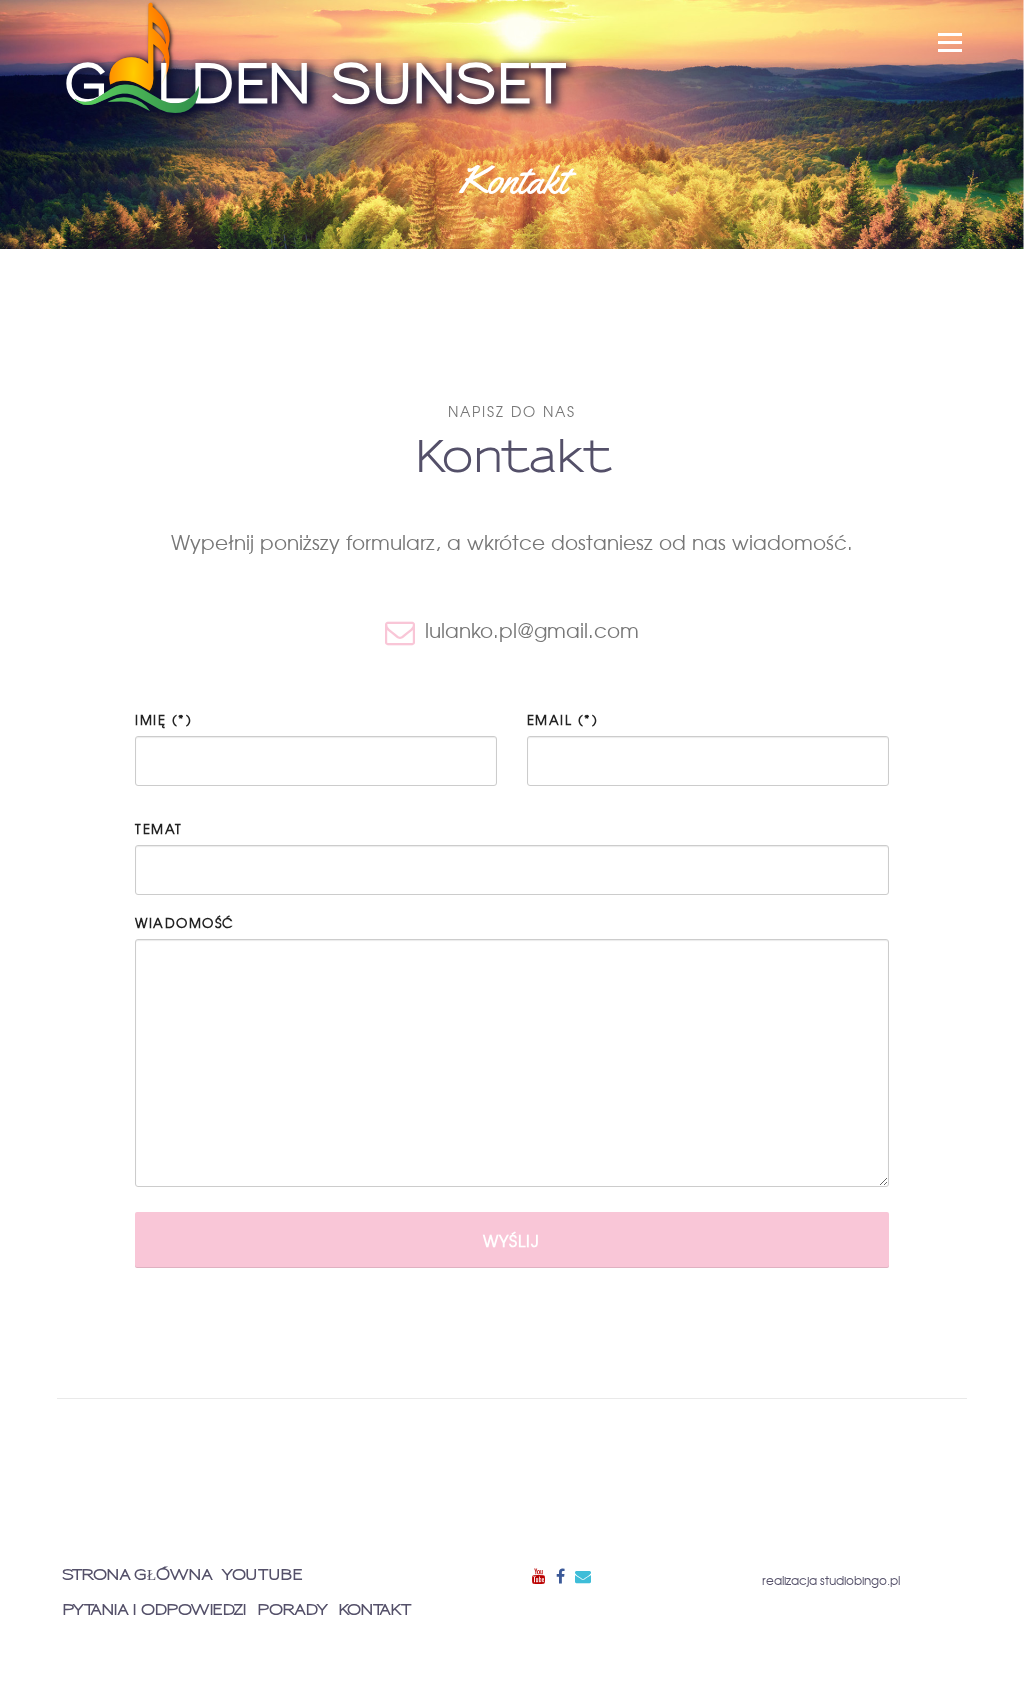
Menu (949, 42)
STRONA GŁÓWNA (137, 1575)
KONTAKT (374, 1610)
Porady (292, 1610)
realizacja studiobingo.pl (831, 1580)
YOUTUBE (262, 1575)
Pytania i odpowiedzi (154, 1610)
